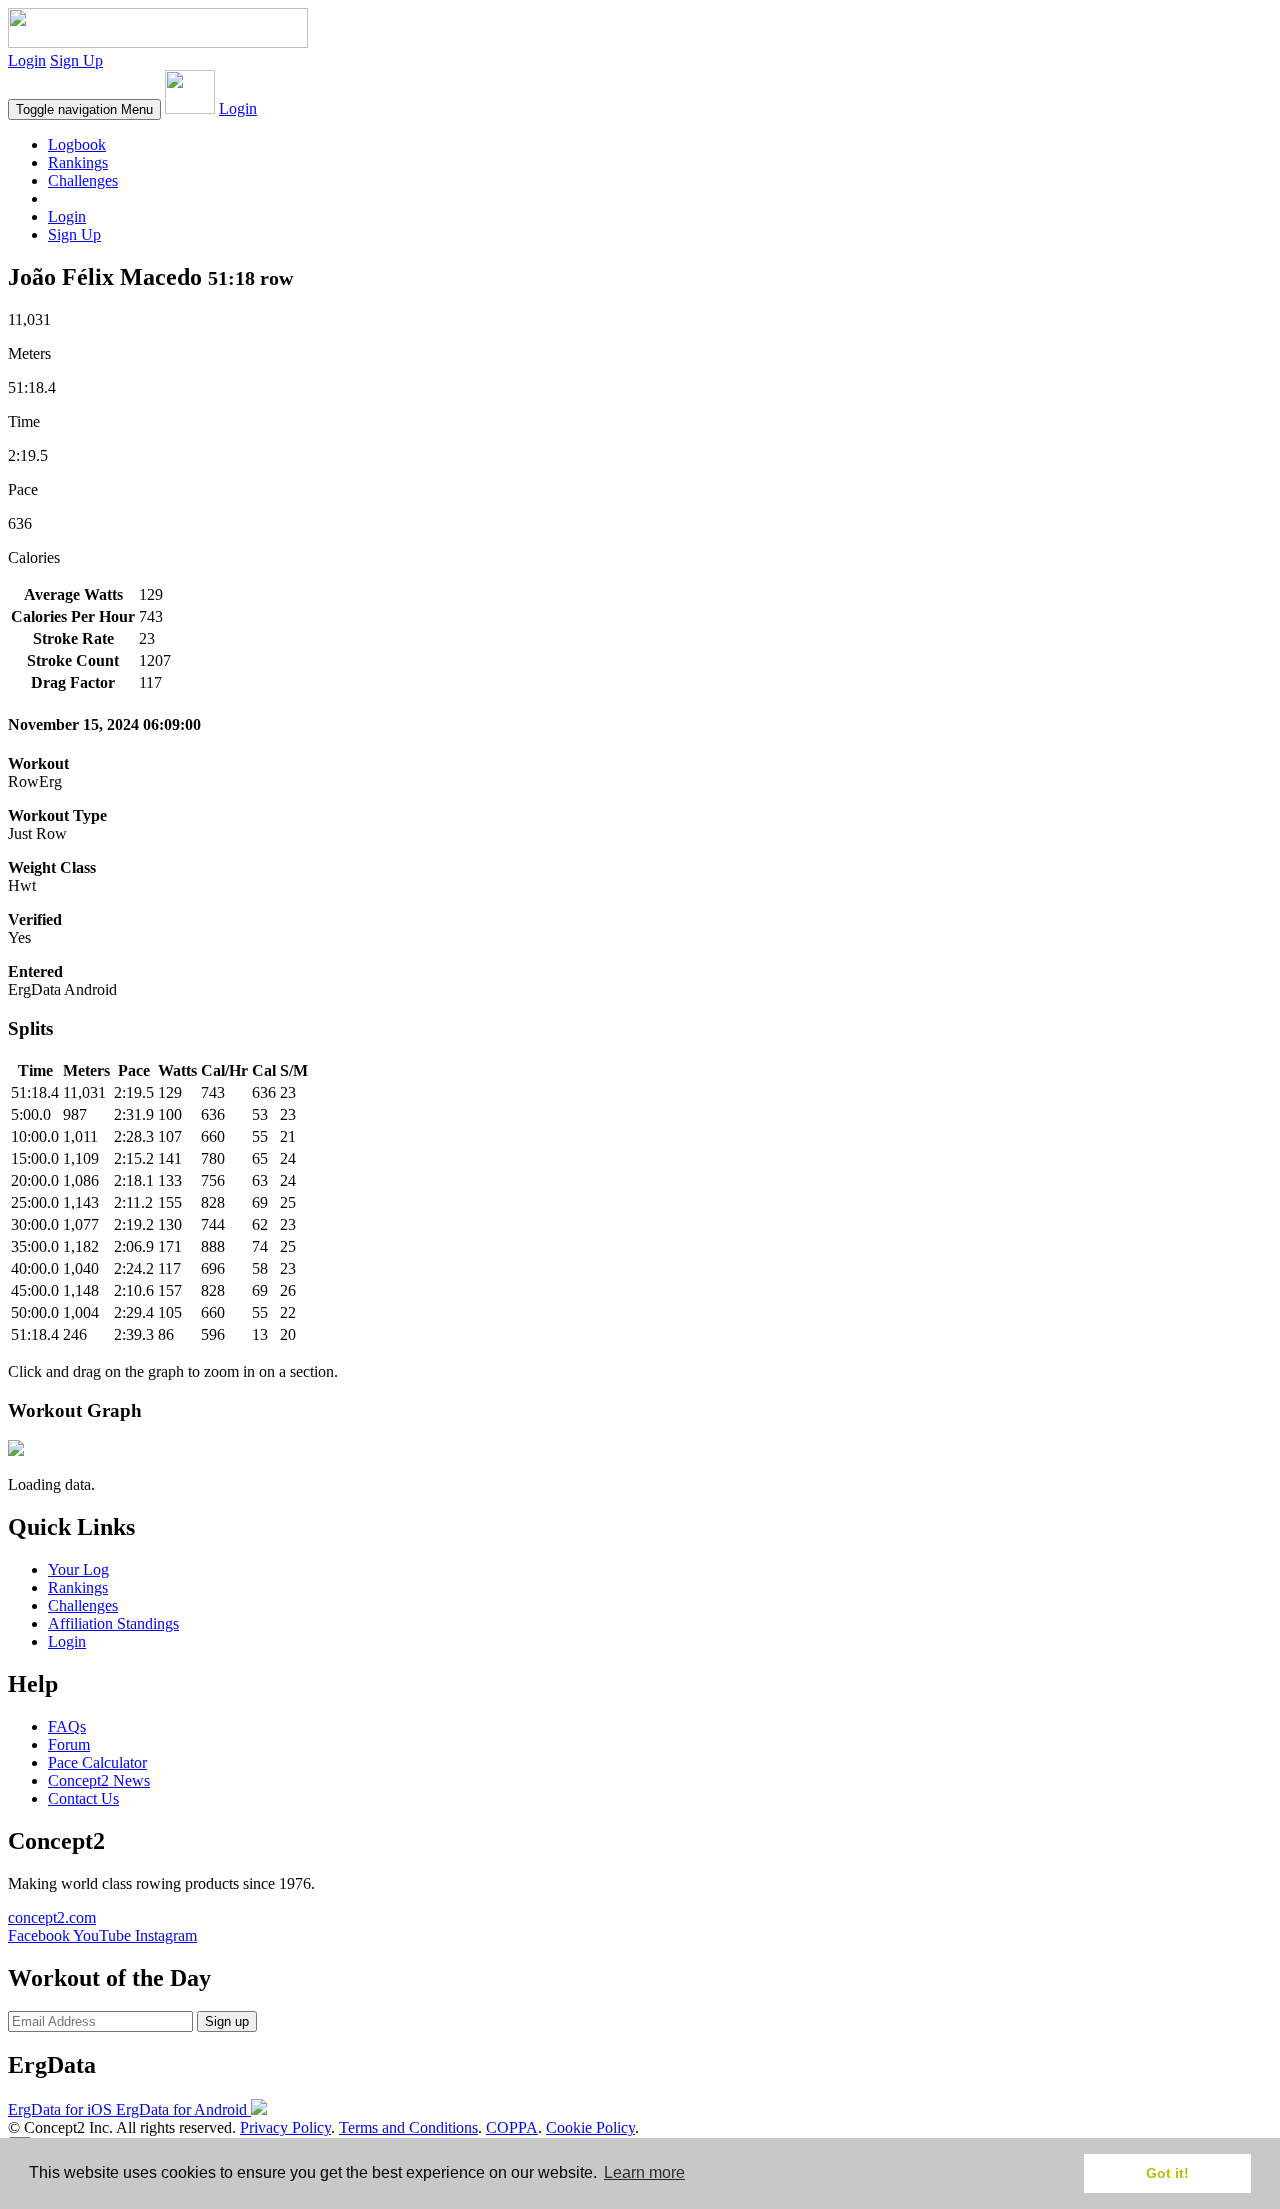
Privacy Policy (285, 2127)
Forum (69, 1744)
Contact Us (83, 1798)
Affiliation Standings (113, 1623)
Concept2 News (99, 1780)
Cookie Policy (590, 2127)
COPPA (512, 2127)
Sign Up (76, 60)
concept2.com (52, 1917)
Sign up (227, 2021)
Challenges (83, 180)
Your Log (78, 1569)
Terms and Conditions (408, 2127)
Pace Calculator (97, 1762)
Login (27, 60)
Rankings (78, 162)
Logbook (77, 144)
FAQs (67, 1726)
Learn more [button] (644, 2172)
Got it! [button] (1167, 2173)
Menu (84, 109)
